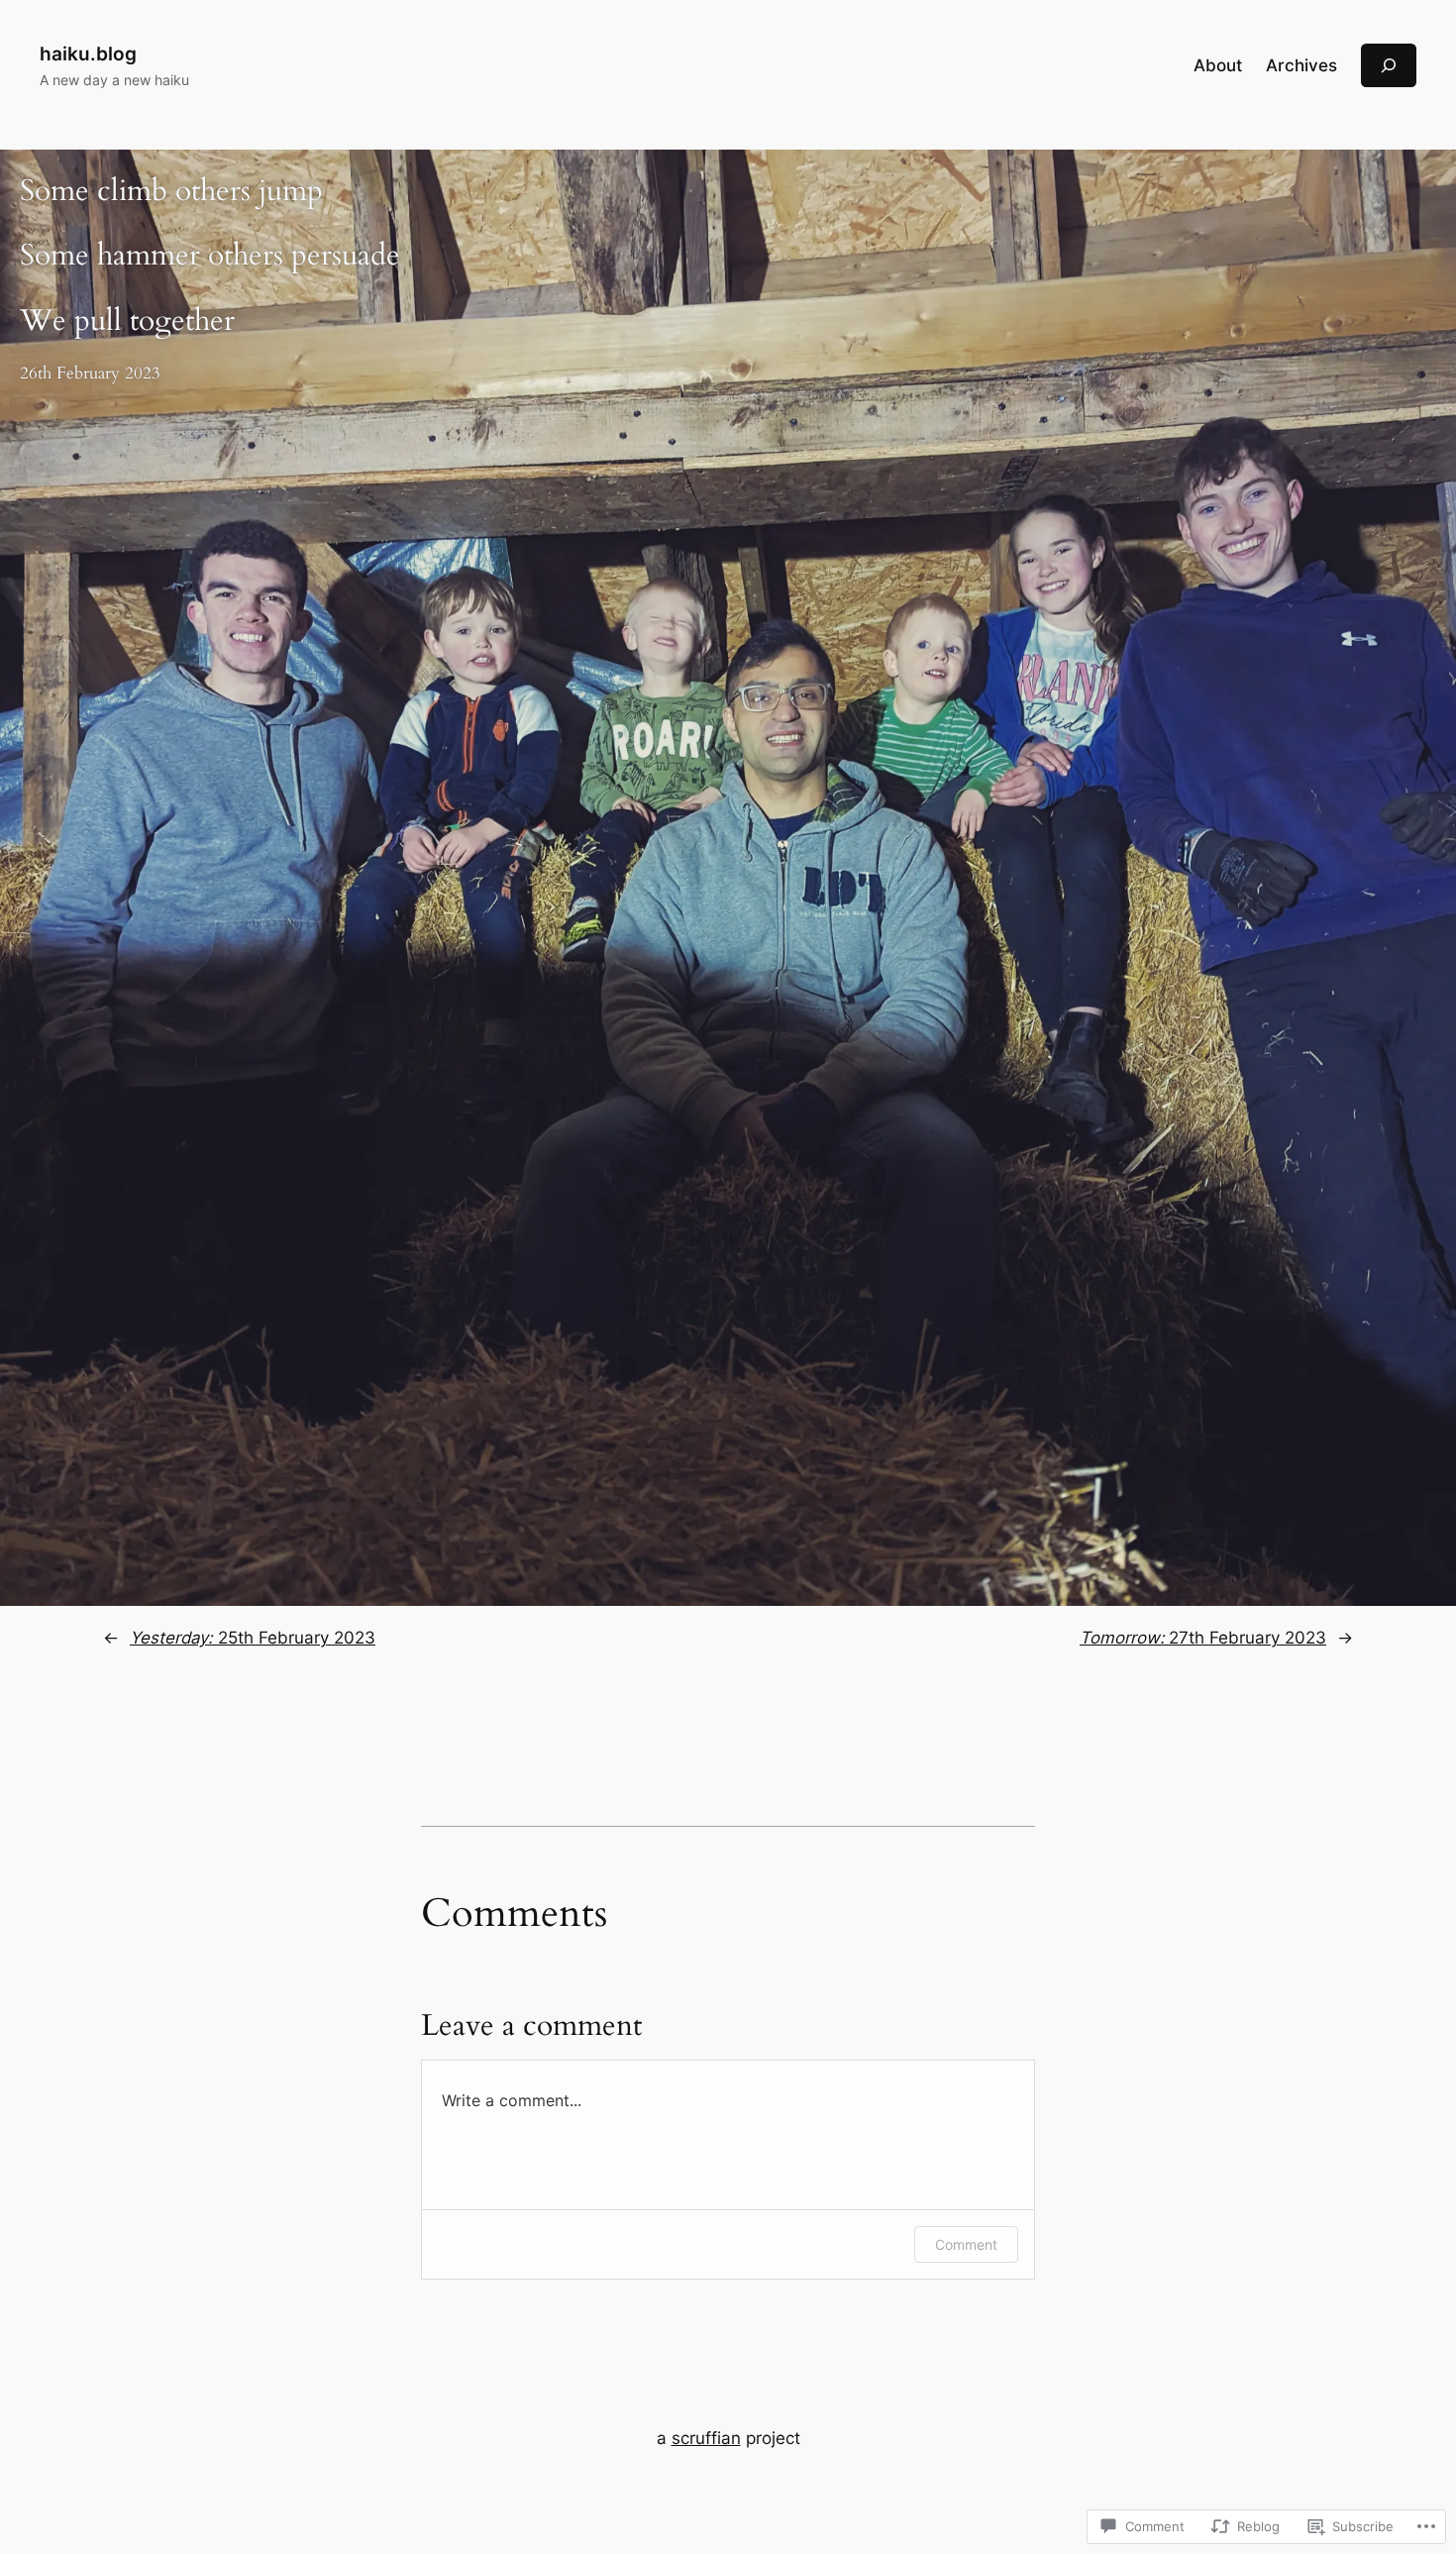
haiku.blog (88, 53)
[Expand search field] (1389, 65)
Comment (966, 2244)
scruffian (706, 2438)
